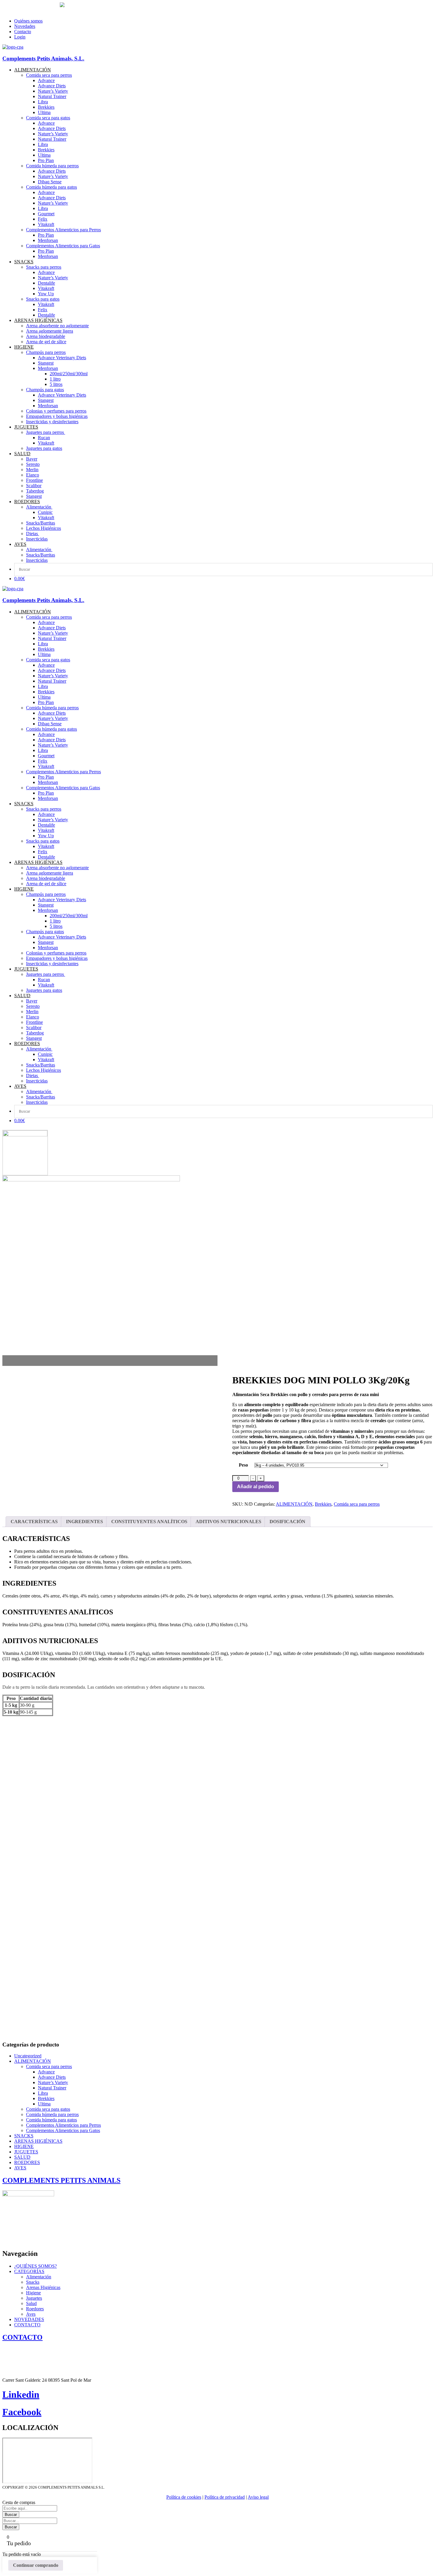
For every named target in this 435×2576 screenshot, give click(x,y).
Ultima (44, 2104)
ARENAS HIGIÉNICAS (38, 2141)
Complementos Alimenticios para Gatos (63, 2130)
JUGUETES (26, 2152)
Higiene (33, 2293)
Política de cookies (184, 2497)
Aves (31, 2314)
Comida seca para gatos (48, 2109)
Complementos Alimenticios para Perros (63, 2125)
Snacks (33, 2282)
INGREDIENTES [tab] (84, 1522)
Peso (243, 1465)
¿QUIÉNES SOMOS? (36, 2266)
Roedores (35, 2309)
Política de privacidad (225, 2497)
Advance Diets (52, 2077)
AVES (20, 2168)
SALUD (22, 2157)
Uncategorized (28, 2056)
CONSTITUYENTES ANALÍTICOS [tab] (149, 1522)
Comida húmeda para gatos (51, 2120)
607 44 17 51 (47, 5)
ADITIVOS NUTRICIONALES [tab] (228, 1522)
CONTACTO (27, 2325)
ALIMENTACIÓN (294, 1504)
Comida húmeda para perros (52, 2114)
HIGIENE (24, 2146)
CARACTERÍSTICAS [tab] (34, 1522)
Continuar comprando (36, 2565)
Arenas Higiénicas (43, 2287)
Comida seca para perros (357, 1504)
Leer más (350, 1868)
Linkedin (21, 2394)
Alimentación (39, 2277)
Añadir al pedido (256, 1487)
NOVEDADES (29, 2319)
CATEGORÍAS (29, 2271)
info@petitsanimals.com (26, 11)
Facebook (22, 2412)
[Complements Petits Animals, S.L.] (13, 47)
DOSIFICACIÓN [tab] (287, 1522)
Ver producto (21, 1868)
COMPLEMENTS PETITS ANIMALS (61, 2180)
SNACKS (24, 2136)
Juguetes (34, 2298)
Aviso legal (258, 2497)
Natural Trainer (52, 2088)
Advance (46, 2072)
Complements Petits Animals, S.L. (43, 58)
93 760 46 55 (16, 5)
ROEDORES (27, 2162)
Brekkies (323, 1504)
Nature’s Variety (53, 2082)
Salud (31, 2303)
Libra (43, 2093)
